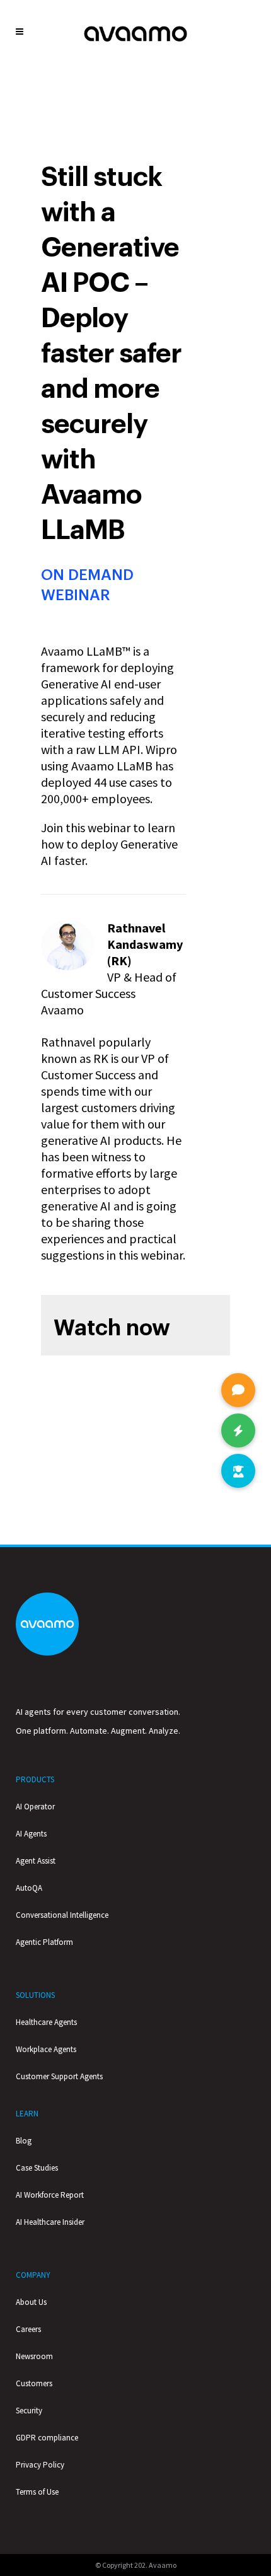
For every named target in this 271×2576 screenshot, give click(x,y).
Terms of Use (37, 2492)
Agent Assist (36, 1861)
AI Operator (35, 1807)
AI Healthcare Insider (50, 2222)
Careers (28, 2329)
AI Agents (31, 1834)
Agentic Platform (44, 1942)
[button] (238, 1471)
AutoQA (29, 1888)
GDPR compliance (47, 2438)
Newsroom (34, 2356)
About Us (31, 2302)
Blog (24, 2141)
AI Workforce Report (50, 2195)
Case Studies (37, 2168)
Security (29, 2411)
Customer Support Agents (59, 2076)
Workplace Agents (46, 2049)
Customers (34, 2383)
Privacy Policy (40, 2465)
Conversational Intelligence (62, 1915)
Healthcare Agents (46, 2022)
